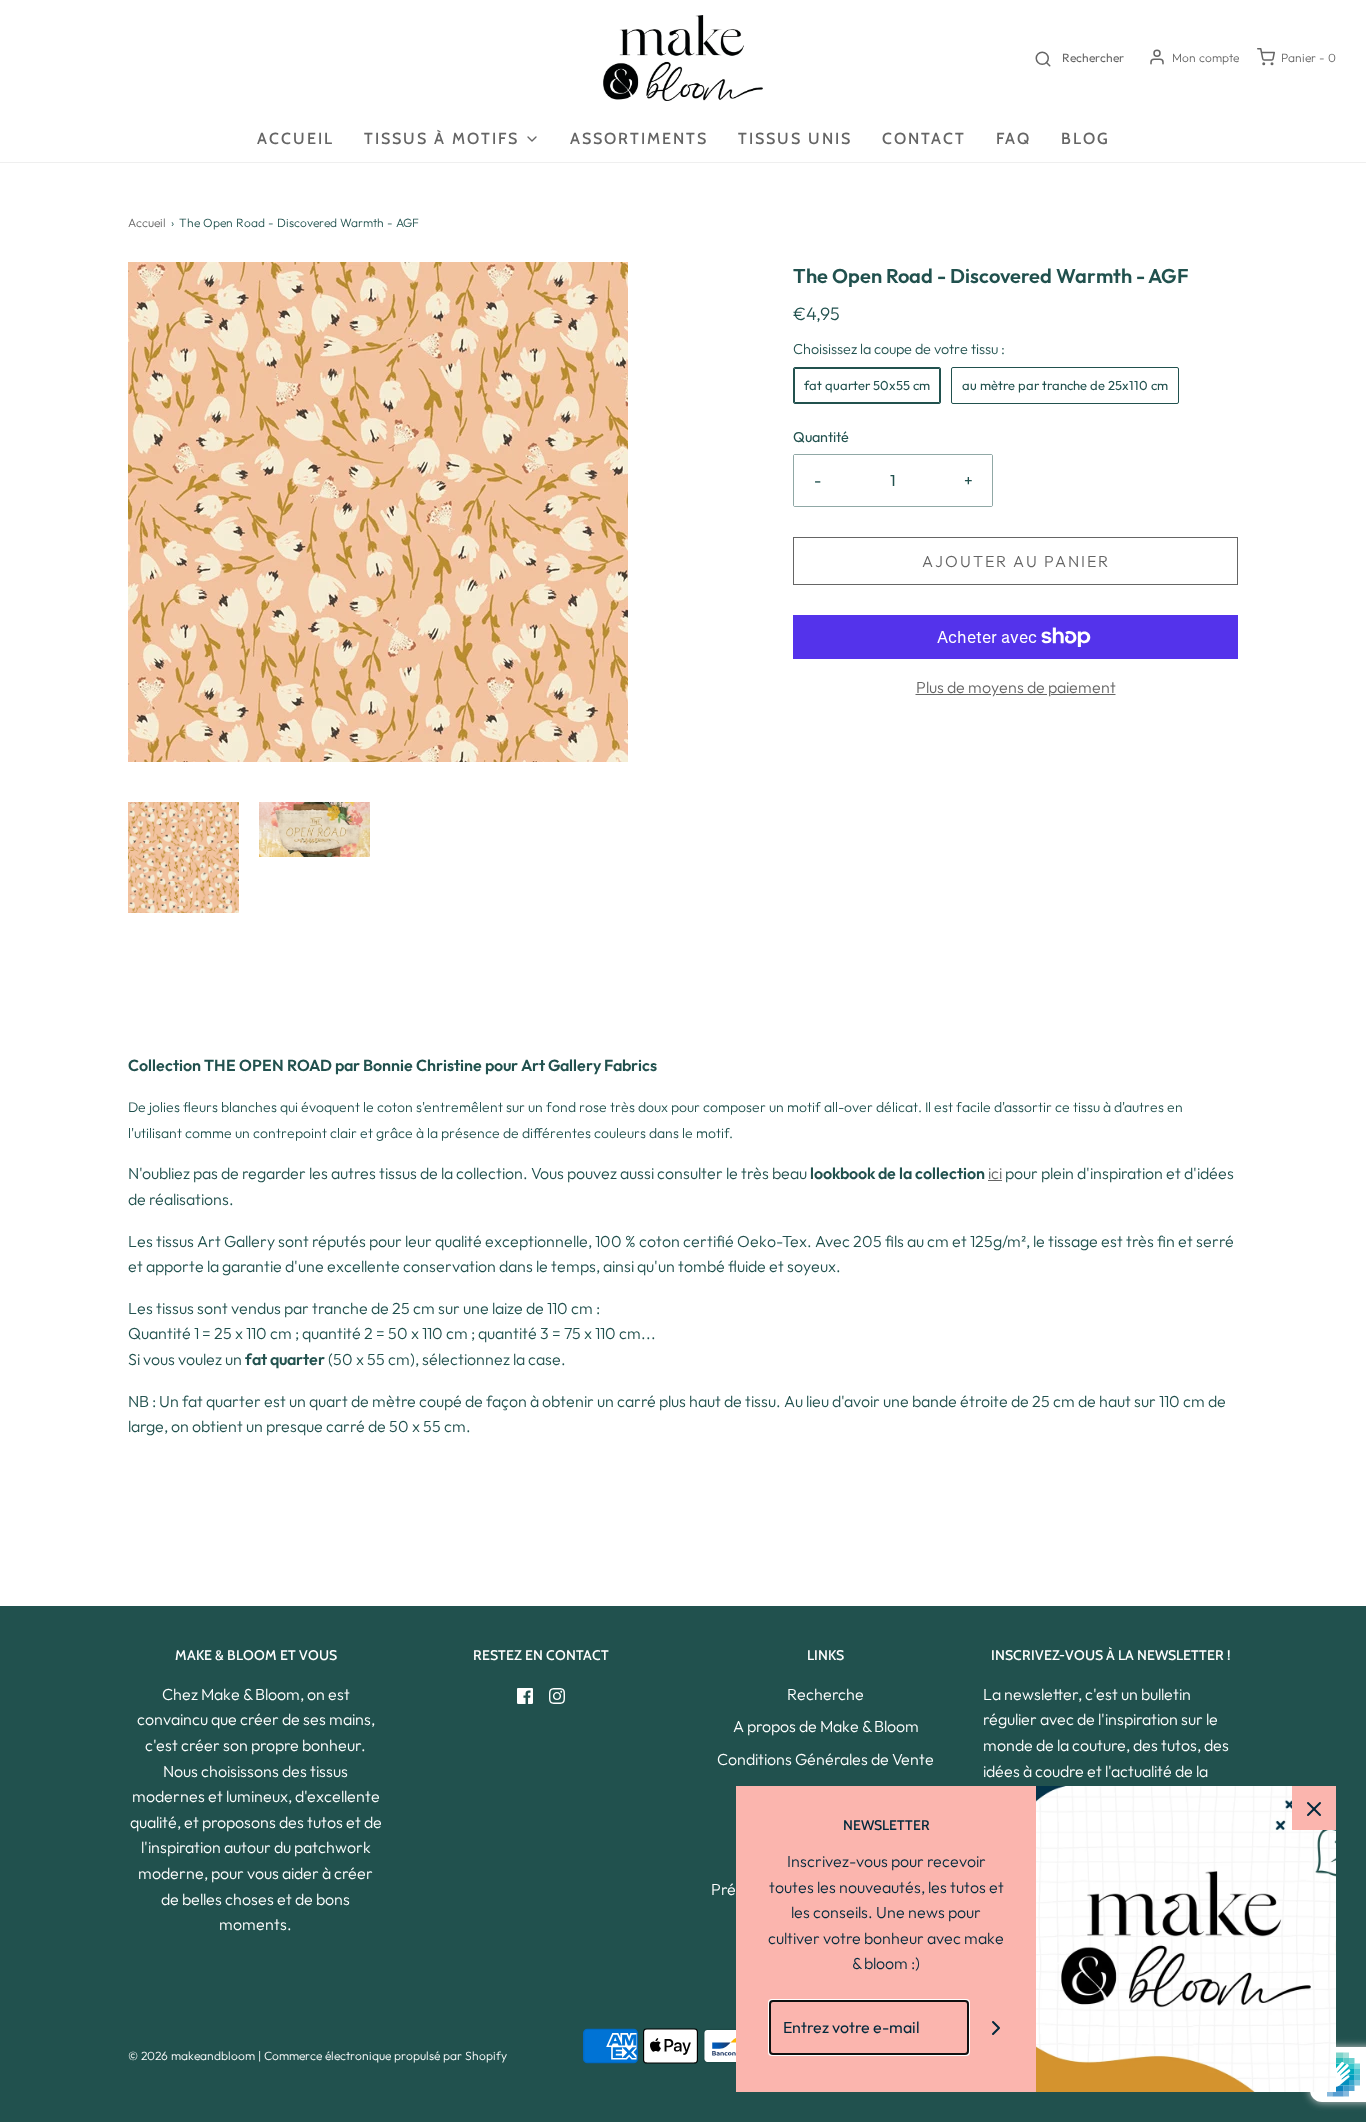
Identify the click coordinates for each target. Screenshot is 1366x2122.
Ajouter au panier (1016, 561)
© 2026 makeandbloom (191, 2055)
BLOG (1085, 138)
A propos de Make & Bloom (826, 1726)
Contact (924, 138)
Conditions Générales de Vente (825, 1759)
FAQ (1013, 138)
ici (995, 1173)
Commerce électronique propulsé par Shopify (385, 2055)
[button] (183, 857)
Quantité (821, 437)
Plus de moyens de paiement (1016, 687)
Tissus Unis (795, 138)
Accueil (295, 138)
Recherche (825, 1694)
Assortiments (639, 138)
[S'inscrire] (996, 2027)
